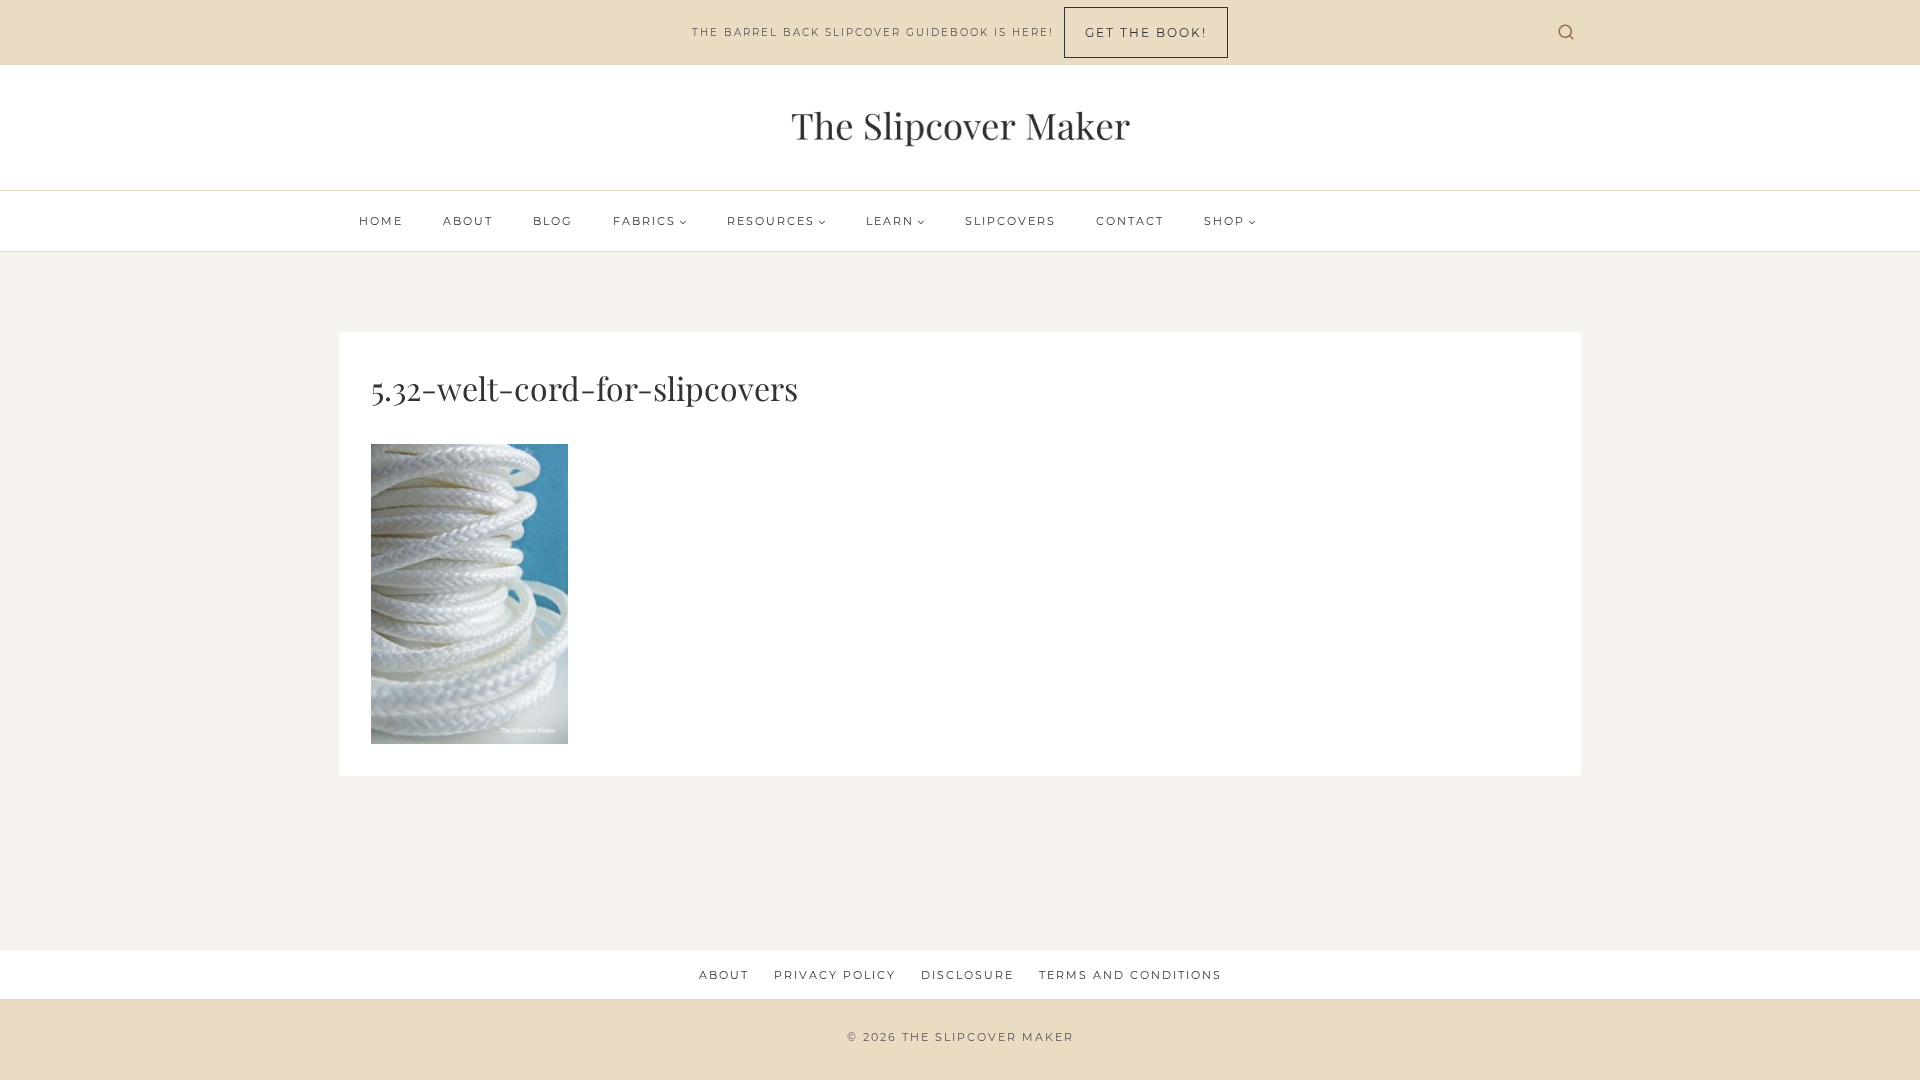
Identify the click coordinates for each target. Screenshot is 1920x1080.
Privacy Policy (835, 975)
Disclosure (967, 975)
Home (381, 221)
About (468, 221)
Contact (1130, 221)
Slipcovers (1010, 221)
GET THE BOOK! (1146, 32)
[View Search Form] (1566, 33)
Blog (553, 221)
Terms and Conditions (1130, 975)
